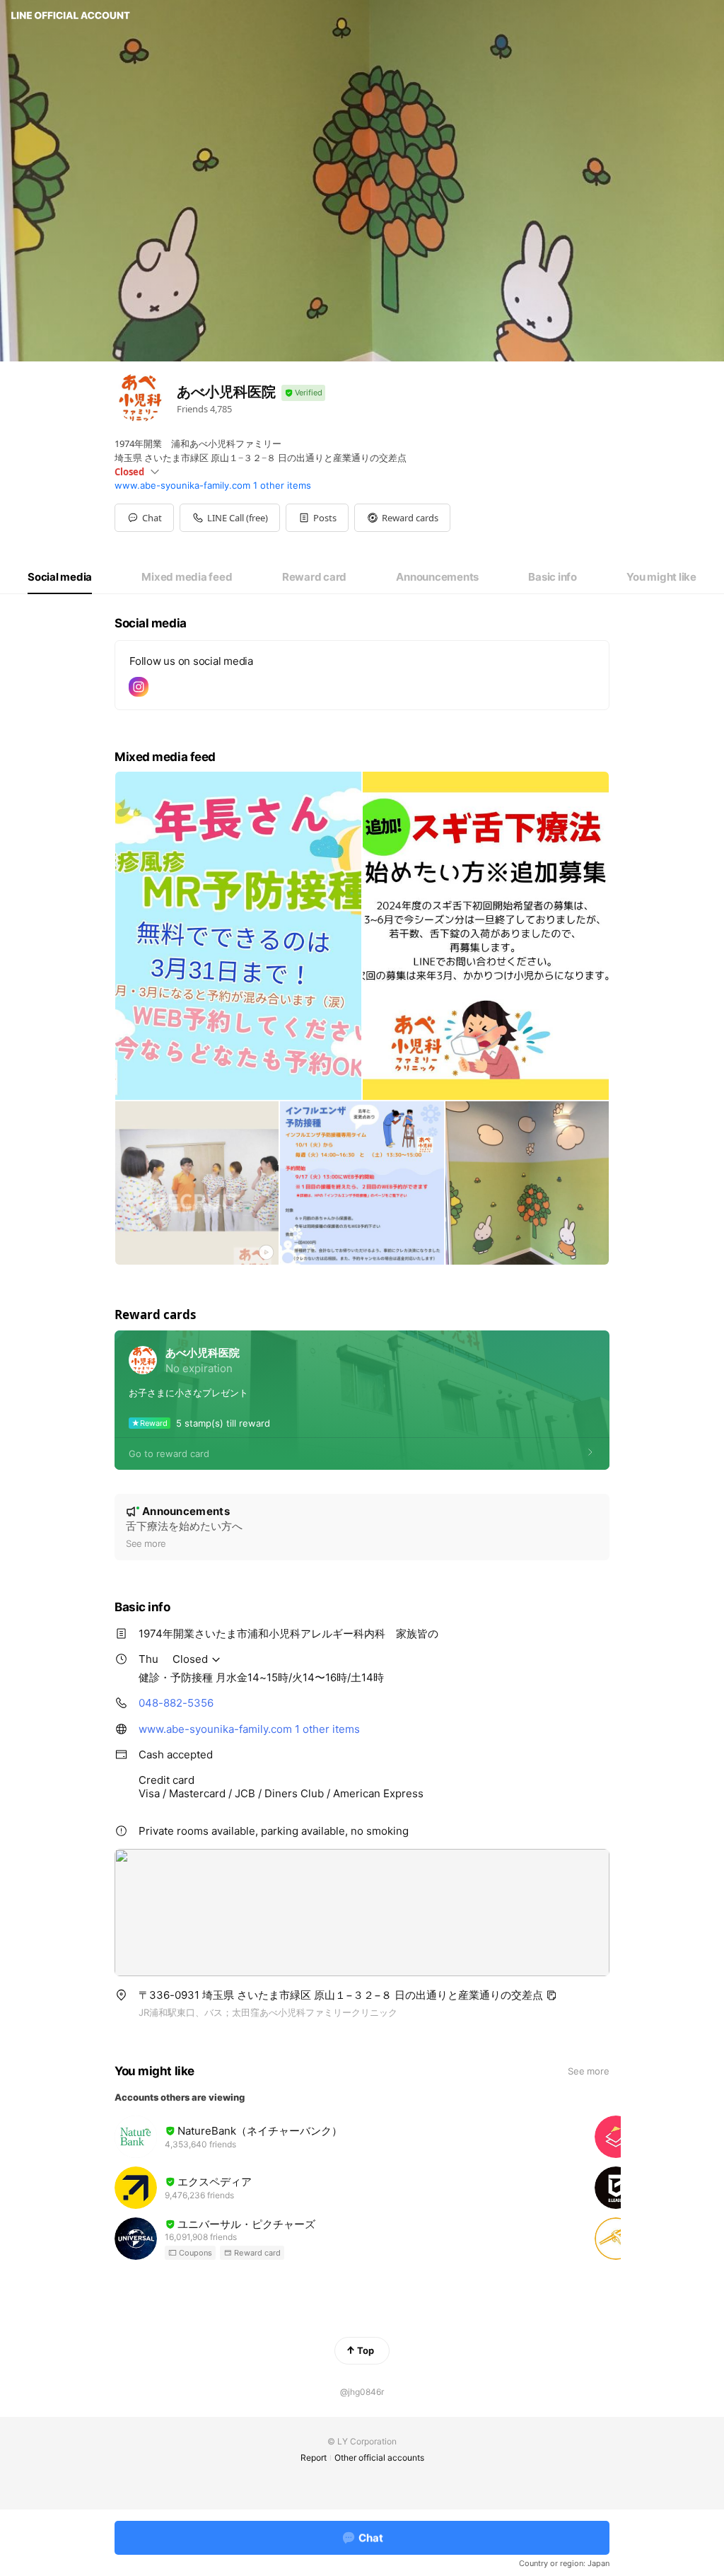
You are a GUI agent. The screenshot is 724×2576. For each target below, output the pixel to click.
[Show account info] (303, 393)
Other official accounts (379, 2458)
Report (314, 2458)
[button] (317, 518)
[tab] (60, 577)
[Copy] (551, 1995)
